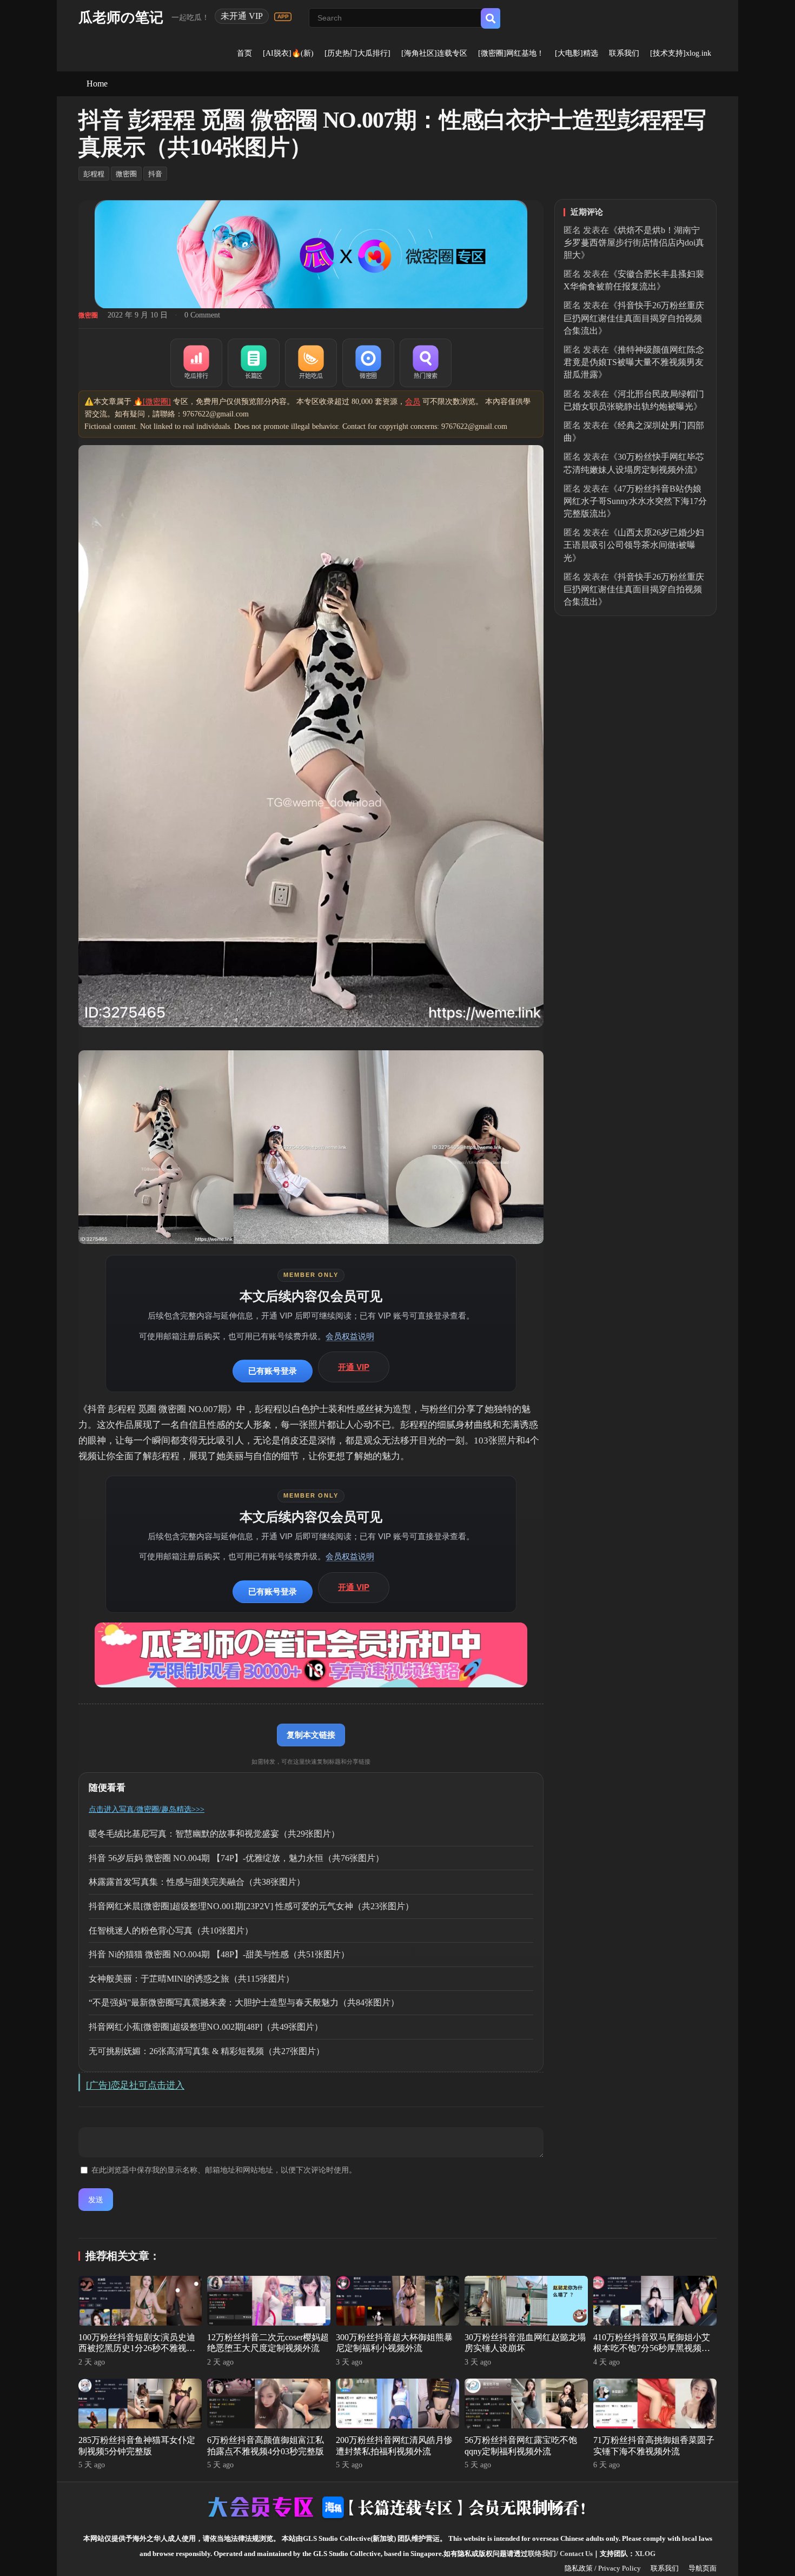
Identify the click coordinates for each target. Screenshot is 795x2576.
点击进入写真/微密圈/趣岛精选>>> (147, 1809)
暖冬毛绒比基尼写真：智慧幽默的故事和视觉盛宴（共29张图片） (214, 1834)
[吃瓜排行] (196, 363)
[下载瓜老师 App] (283, 17)
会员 (413, 402)
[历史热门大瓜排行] (357, 53)
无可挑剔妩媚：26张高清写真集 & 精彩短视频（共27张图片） (207, 2051)
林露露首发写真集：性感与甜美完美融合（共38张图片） (197, 1882)
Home (97, 84)
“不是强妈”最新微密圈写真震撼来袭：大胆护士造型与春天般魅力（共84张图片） (244, 2002)
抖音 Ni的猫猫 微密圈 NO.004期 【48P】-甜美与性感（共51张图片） (219, 1954)
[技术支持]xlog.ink (681, 53)
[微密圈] (368, 363)
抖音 (155, 174)
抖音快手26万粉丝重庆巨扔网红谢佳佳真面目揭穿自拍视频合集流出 (634, 318)
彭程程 (94, 174)
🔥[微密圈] (152, 402)
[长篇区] (254, 363)
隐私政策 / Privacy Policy (603, 2568)
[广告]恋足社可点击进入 (135, 2085)
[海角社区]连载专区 (434, 53)
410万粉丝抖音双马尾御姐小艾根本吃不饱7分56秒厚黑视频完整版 (652, 2349)
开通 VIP (354, 1367)
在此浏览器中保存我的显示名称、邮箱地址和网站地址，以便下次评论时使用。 (224, 2170)
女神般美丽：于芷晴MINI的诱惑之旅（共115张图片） (191, 1979)
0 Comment (202, 315)
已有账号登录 (273, 1371)
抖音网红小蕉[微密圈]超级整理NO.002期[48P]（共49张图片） (206, 2027)
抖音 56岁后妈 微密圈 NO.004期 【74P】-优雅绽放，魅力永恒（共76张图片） (236, 1858)
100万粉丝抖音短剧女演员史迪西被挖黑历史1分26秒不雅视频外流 (137, 2349)
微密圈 (126, 174)
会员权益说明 (350, 1336)
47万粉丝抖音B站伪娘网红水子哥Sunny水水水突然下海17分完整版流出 (635, 501)
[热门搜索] (426, 363)
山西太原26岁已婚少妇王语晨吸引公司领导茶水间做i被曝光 (634, 545)
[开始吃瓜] (311, 363)
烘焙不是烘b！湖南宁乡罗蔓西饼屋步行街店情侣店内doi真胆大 (634, 243)
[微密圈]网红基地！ (511, 53)
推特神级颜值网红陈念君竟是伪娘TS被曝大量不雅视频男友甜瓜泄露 (634, 362)
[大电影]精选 (577, 53)
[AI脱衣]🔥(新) (288, 53)
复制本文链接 (311, 1735)
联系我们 (624, 53)
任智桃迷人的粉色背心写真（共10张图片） (171, 1931)
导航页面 (703, 2568)
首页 (244, 53)
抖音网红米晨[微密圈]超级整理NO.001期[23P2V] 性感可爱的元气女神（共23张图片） (251, 1906)
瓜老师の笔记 (121, 18)
